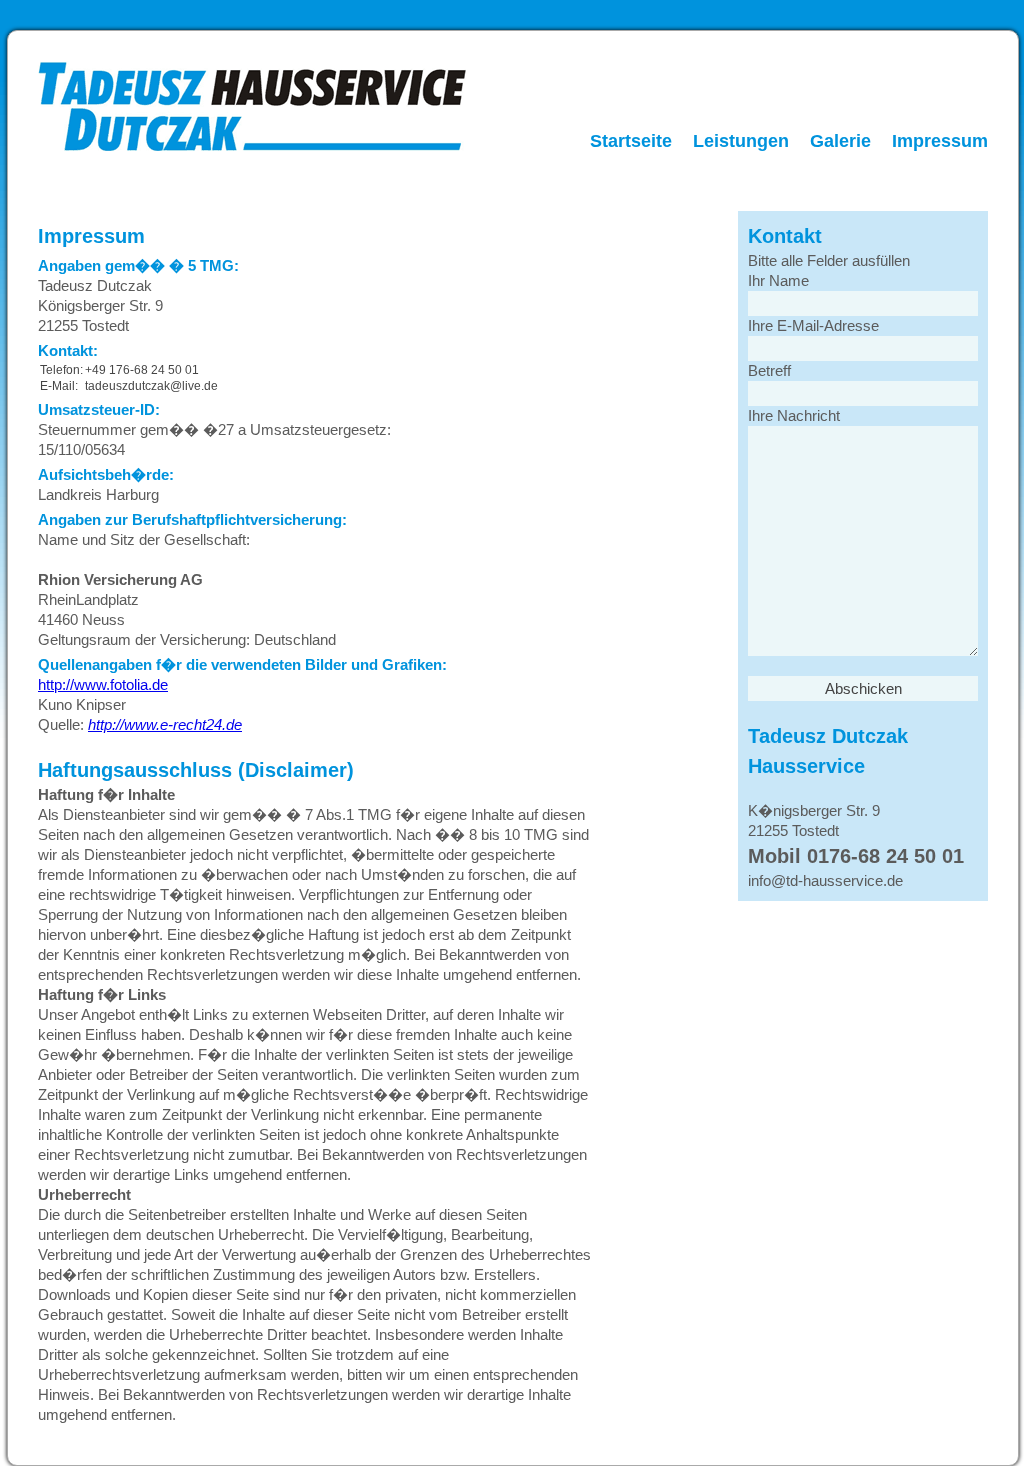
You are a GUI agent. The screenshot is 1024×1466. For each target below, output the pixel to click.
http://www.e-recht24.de (165, 724)
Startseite (631, 141)
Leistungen (741, 141)
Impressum (940, 141)
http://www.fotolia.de (103, 684)
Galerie (840, 141)
